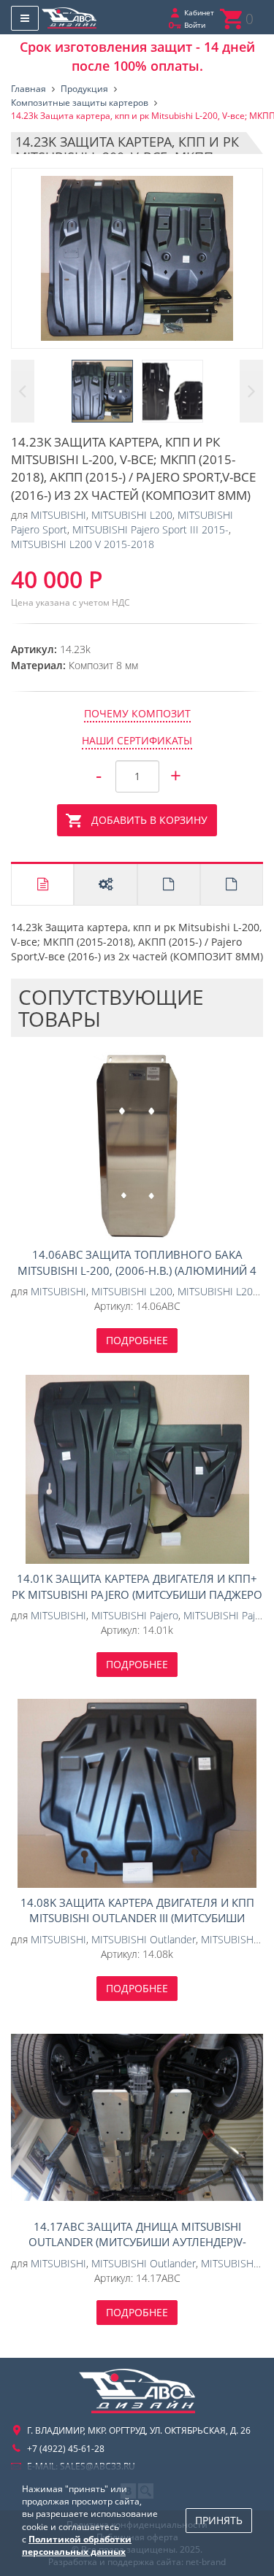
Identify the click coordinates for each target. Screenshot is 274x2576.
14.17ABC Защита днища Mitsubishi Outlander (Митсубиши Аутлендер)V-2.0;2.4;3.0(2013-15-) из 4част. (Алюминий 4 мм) (137, 2117)
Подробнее (137, 1340)
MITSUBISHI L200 (132, 515)
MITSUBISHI (58, 515)
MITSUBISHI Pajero (135, 1615)
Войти (195, 25)
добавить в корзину (149, 820)
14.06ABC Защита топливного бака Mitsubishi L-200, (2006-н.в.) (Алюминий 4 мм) (137, 1146)
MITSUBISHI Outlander (144, 1939)
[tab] (42, 884)
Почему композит (137, 713)
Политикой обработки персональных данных (77, 2545)
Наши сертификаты (137, 740)
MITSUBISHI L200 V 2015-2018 (83, 544)
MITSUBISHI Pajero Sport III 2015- (151, 529)
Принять (219, 2520)
